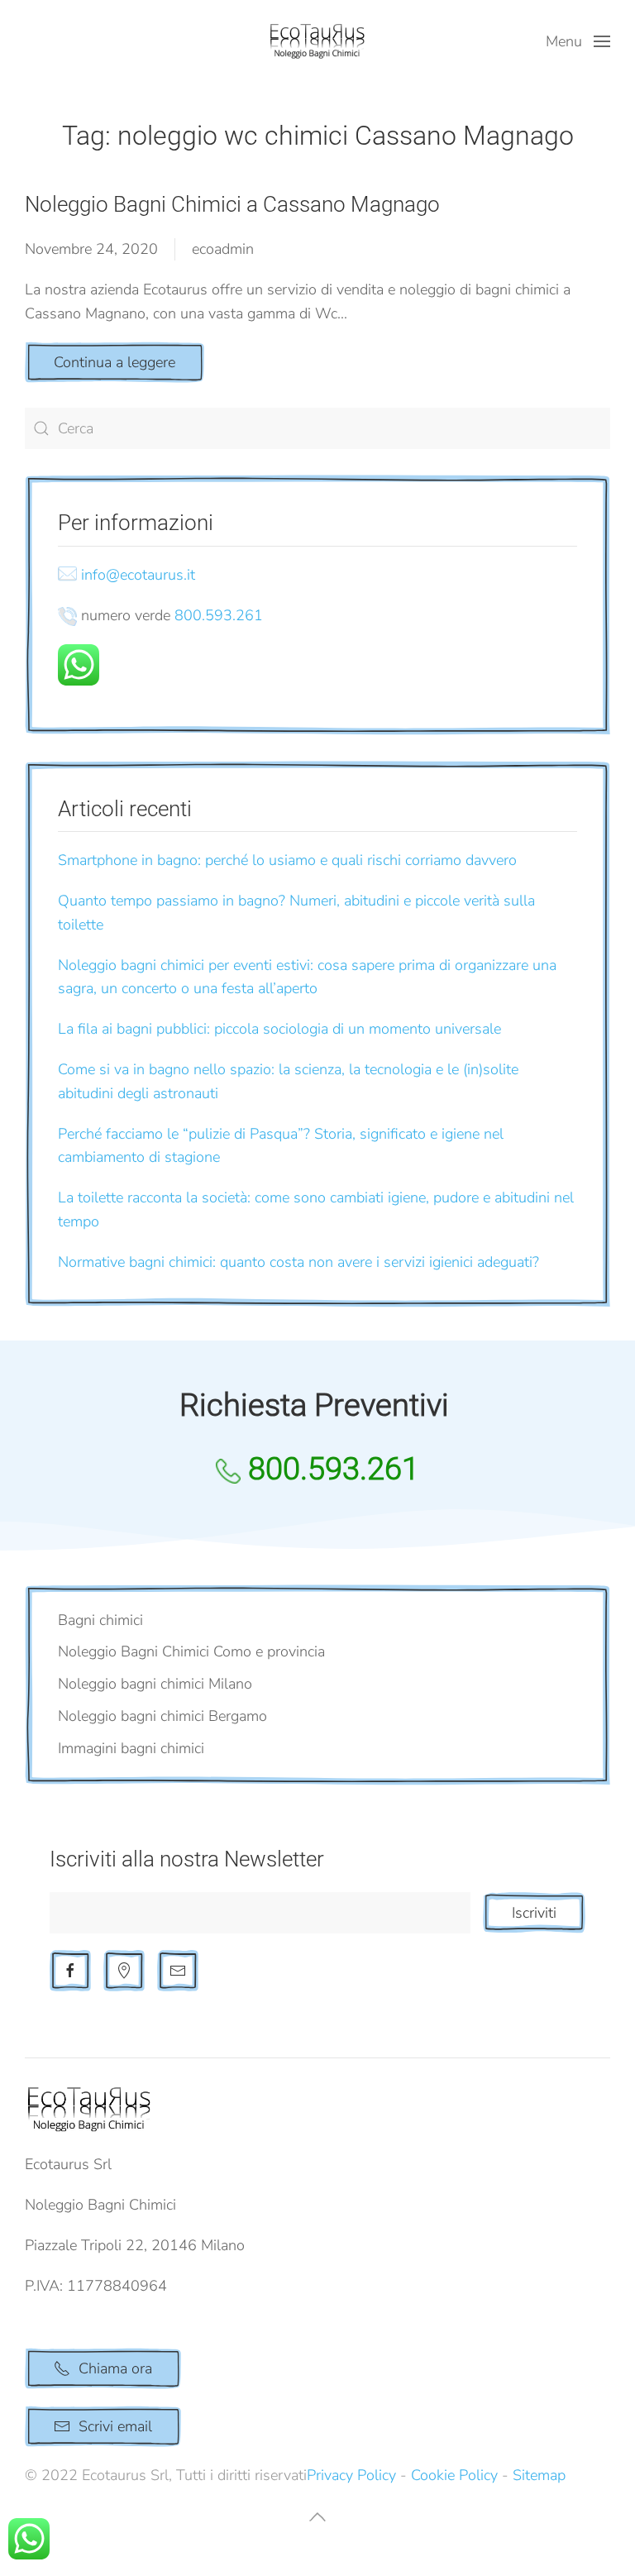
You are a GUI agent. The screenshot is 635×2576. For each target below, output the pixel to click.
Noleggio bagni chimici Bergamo (162, 1716)
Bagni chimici (100, 1620)
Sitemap (539, 2475)
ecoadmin (223, 249)
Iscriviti (534, 1913)
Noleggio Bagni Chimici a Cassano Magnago (232, 204)
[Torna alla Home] (317, 41)
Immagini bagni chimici (131, 1748)
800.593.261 (219, 615)
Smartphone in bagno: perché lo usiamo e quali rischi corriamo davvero (287, 860)
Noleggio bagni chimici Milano (155, 1684)
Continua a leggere (115, 362)
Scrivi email (115, 2426)
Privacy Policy (351, 2475)
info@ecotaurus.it (138, 575)
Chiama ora (115, 2368)
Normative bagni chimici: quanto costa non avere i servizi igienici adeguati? (298, 1262)
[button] (578, 41)
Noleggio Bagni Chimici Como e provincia (191, 1651)
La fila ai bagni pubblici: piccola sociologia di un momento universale (279, 1029)
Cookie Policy (454, 2475)
